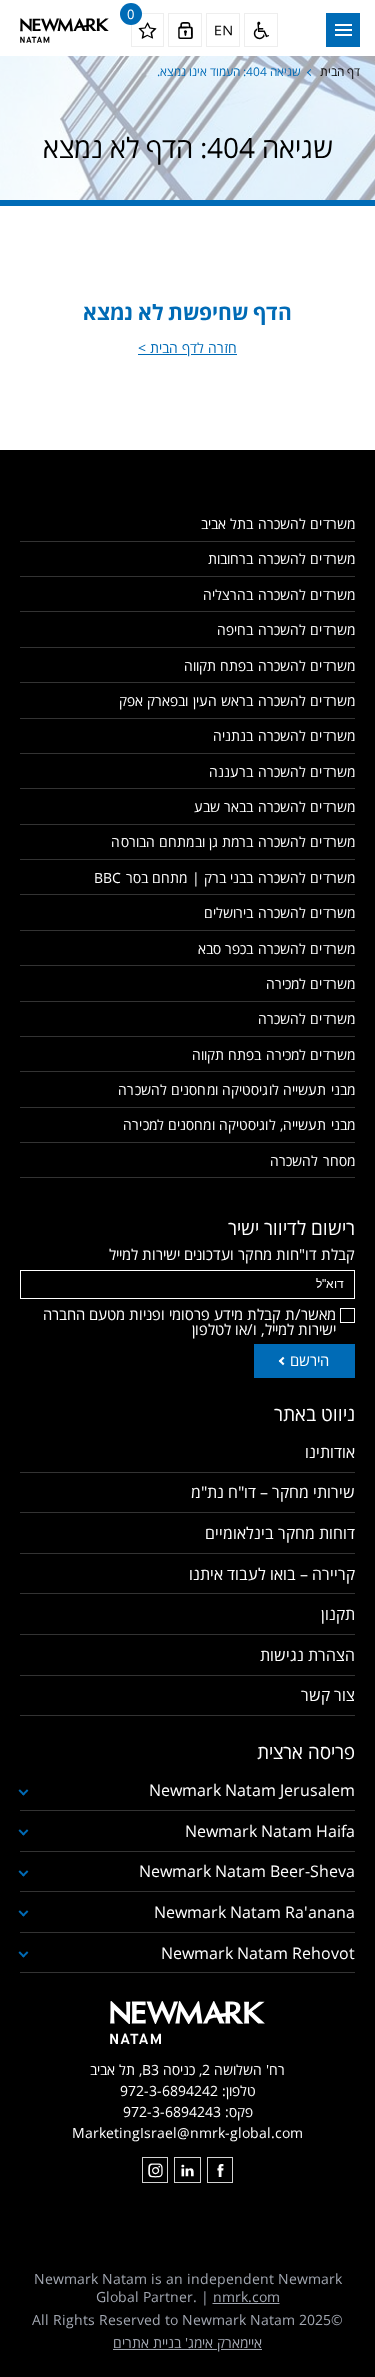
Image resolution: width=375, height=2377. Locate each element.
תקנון (338, 1614)
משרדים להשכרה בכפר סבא (276, 948)
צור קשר (328, 1695)
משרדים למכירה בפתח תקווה (273, 1054)
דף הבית (340, 71)
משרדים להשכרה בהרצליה (279, 594)
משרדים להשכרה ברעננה (282, 771)
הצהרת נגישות (307, 1655)
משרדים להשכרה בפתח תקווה (269, 665)
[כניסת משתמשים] (185, 30)
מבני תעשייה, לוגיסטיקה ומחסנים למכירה (239, 1124)
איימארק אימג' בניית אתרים (187, 2342)
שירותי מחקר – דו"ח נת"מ (273, 1492)
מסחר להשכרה (312, 1160)
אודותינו (330, 1452)
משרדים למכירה (310, 983)
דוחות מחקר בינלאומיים (280, 1533)
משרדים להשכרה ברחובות (281, 558)
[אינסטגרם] (155, 2170)
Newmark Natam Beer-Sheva (247, 1871)
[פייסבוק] (220, 2170)
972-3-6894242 (169, 2090)
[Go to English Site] (223, 30)
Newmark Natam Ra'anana (254, 1912)
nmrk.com (246, 2296)
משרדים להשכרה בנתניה (284, 735)
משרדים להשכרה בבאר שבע (274, 806)
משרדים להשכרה (306, 1018)
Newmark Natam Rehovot (258, 1953)
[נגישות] (261, 30)
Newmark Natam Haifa (270, 1831)
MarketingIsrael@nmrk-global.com (187, 2132)
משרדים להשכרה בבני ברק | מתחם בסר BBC (224, 877)
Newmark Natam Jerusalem (252, 1790)
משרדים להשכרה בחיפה (286, 629)
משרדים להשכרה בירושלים (279, 912)
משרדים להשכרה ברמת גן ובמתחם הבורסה (233, 841)
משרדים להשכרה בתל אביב (278, 523)
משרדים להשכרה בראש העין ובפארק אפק (237, 700)
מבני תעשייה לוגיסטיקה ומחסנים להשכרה (236, 1089)
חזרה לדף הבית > (187, 347)
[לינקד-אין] (187, 2170)
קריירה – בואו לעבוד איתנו (272, 1574)
